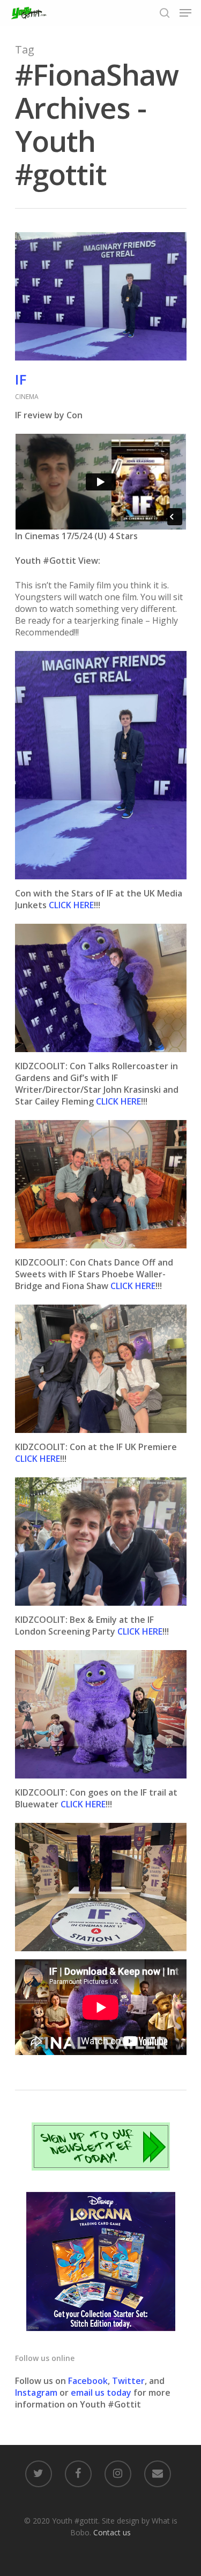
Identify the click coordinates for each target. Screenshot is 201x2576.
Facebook (88, 2381)
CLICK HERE (71, 905)
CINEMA (27, 397)
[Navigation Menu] (185, 13)
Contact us (112, 2532)
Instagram (37, 2393)
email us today (101, 2393)
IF (21, 379)
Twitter (128, 2381)
